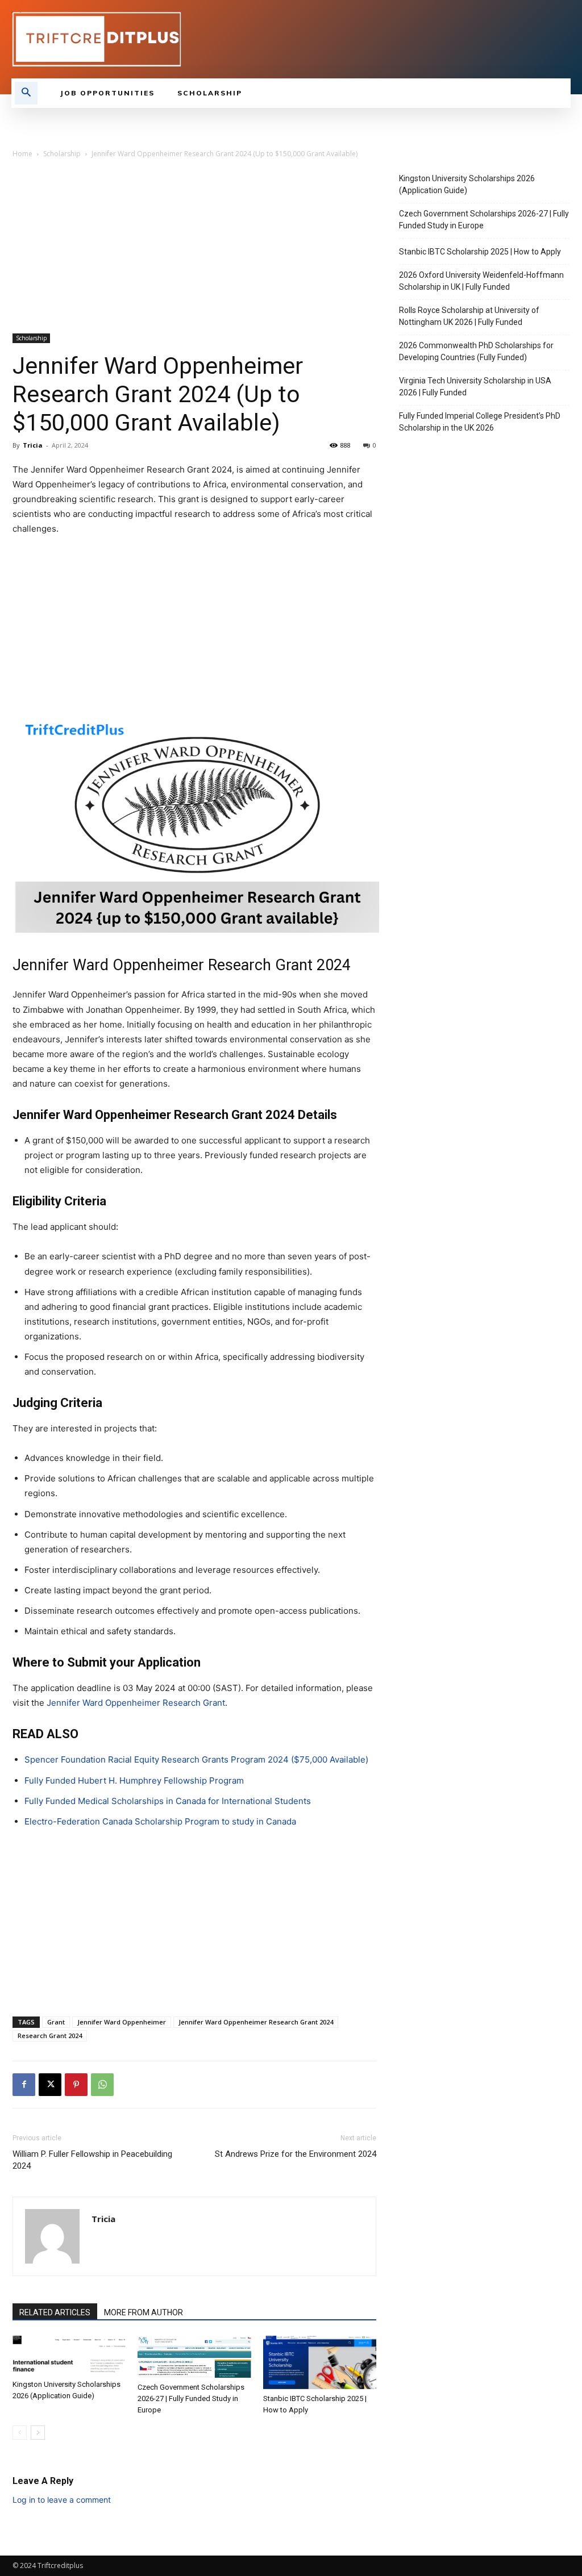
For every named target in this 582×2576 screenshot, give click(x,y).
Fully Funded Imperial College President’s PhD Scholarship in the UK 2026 (480, 422)
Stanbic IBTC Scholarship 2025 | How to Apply (480, 252)
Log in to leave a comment (62, 2500)
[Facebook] (24, 2085)
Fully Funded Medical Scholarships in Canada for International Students (168, 1801)
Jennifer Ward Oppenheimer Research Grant (136, 1703)
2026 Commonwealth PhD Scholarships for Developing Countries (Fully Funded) (476, 351)
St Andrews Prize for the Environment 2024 (296, 2154)
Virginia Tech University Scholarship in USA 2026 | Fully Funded (475, 387)
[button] (26, 93)
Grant (56, 2022)
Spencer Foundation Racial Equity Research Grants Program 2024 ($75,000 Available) (196, 1759)
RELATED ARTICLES (55, 2312)
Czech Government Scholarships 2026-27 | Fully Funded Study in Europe (191, 2398)
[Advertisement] (194, 249)
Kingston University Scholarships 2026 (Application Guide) (467, 184)
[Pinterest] (76, 2085)
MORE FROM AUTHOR (144, 2312)
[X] (50, 2085)
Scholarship (62, 154)
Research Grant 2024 (50, 2036)
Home (22, 154)
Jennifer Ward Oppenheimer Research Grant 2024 (256, 2022)
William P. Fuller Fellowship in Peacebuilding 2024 (92, 2160)
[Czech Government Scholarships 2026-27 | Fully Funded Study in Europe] (194, 2357)
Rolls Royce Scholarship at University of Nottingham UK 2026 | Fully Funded (469, 316)
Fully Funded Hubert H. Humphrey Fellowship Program (134, 1780)
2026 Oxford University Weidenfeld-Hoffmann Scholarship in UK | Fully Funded (481, 281)
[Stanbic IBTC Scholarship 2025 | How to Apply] (320, 2362)
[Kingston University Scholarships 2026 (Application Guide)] (69, 2355)
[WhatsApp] (102, 2085)
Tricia (33, 445)
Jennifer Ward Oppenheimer (122, 2022)
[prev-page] (20, 2433)
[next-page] (38, 2433)
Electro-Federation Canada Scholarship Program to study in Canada (160, 1821)
